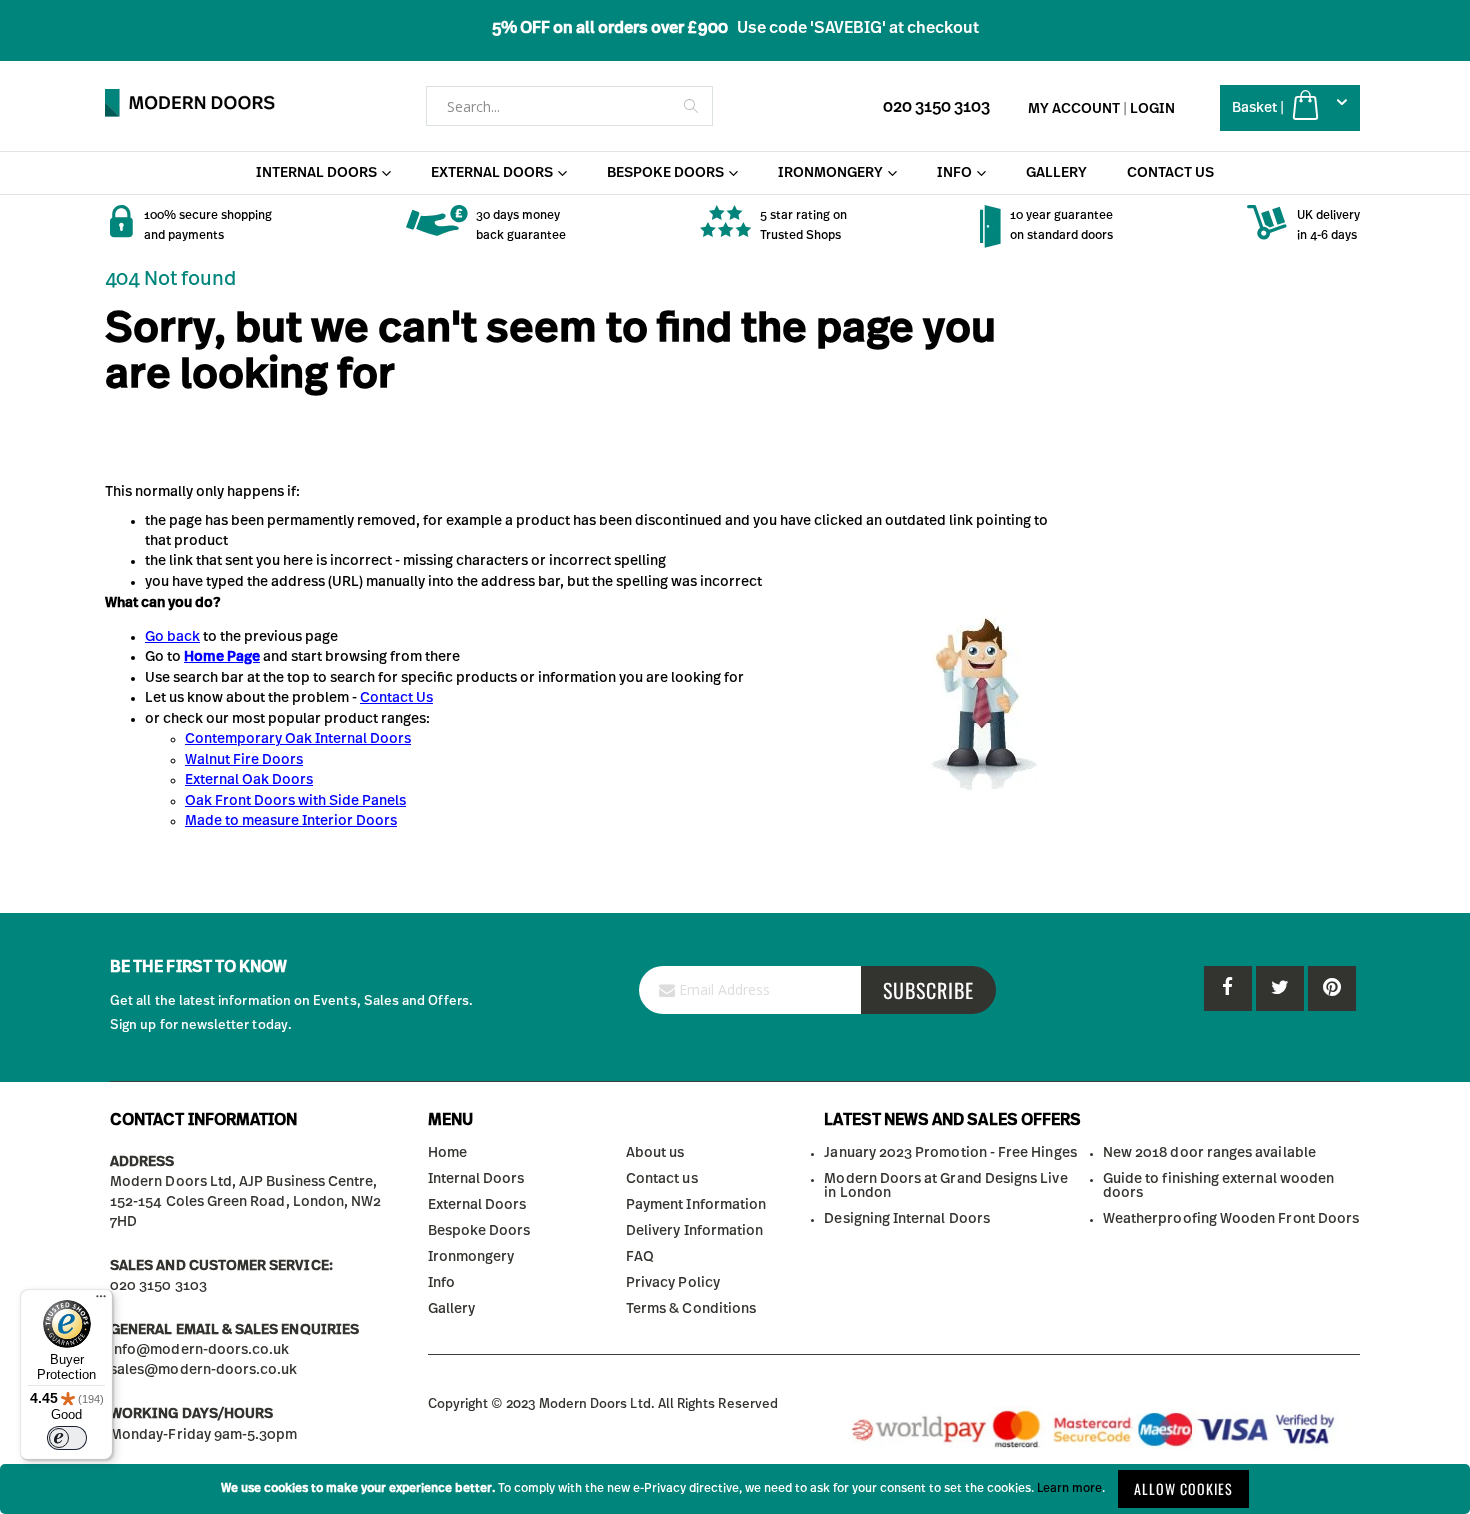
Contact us (662, 1179)
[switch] (67, 1438)
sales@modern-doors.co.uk (204, 1370)
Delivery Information (694, 1231)
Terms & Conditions (691, 1309)
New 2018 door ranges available (1209, 1153)
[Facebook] (1228, 988)
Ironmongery (471, 1257)
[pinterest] (1280, 988)
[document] (735, 1489)
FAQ (640, 1257)
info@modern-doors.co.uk (200, 1350)
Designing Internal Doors (907, 1219)
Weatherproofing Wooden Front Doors (1231, 1219)
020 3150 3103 (936, 107)
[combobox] (569, 106)
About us (655, 1153)
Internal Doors (476, 1179)
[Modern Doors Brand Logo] (190, 103)
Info (441, 1283)
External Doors (477, 1205)
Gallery (451, 1309)
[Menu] (101, 1301)
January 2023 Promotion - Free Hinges (950, 1153)
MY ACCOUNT (1074, 109)
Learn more (1069, 1488)
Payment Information (696, 1205)
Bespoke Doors (479, 1231)
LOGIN (1152, 109)
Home (447, 1153)
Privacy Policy (673, 1283)
